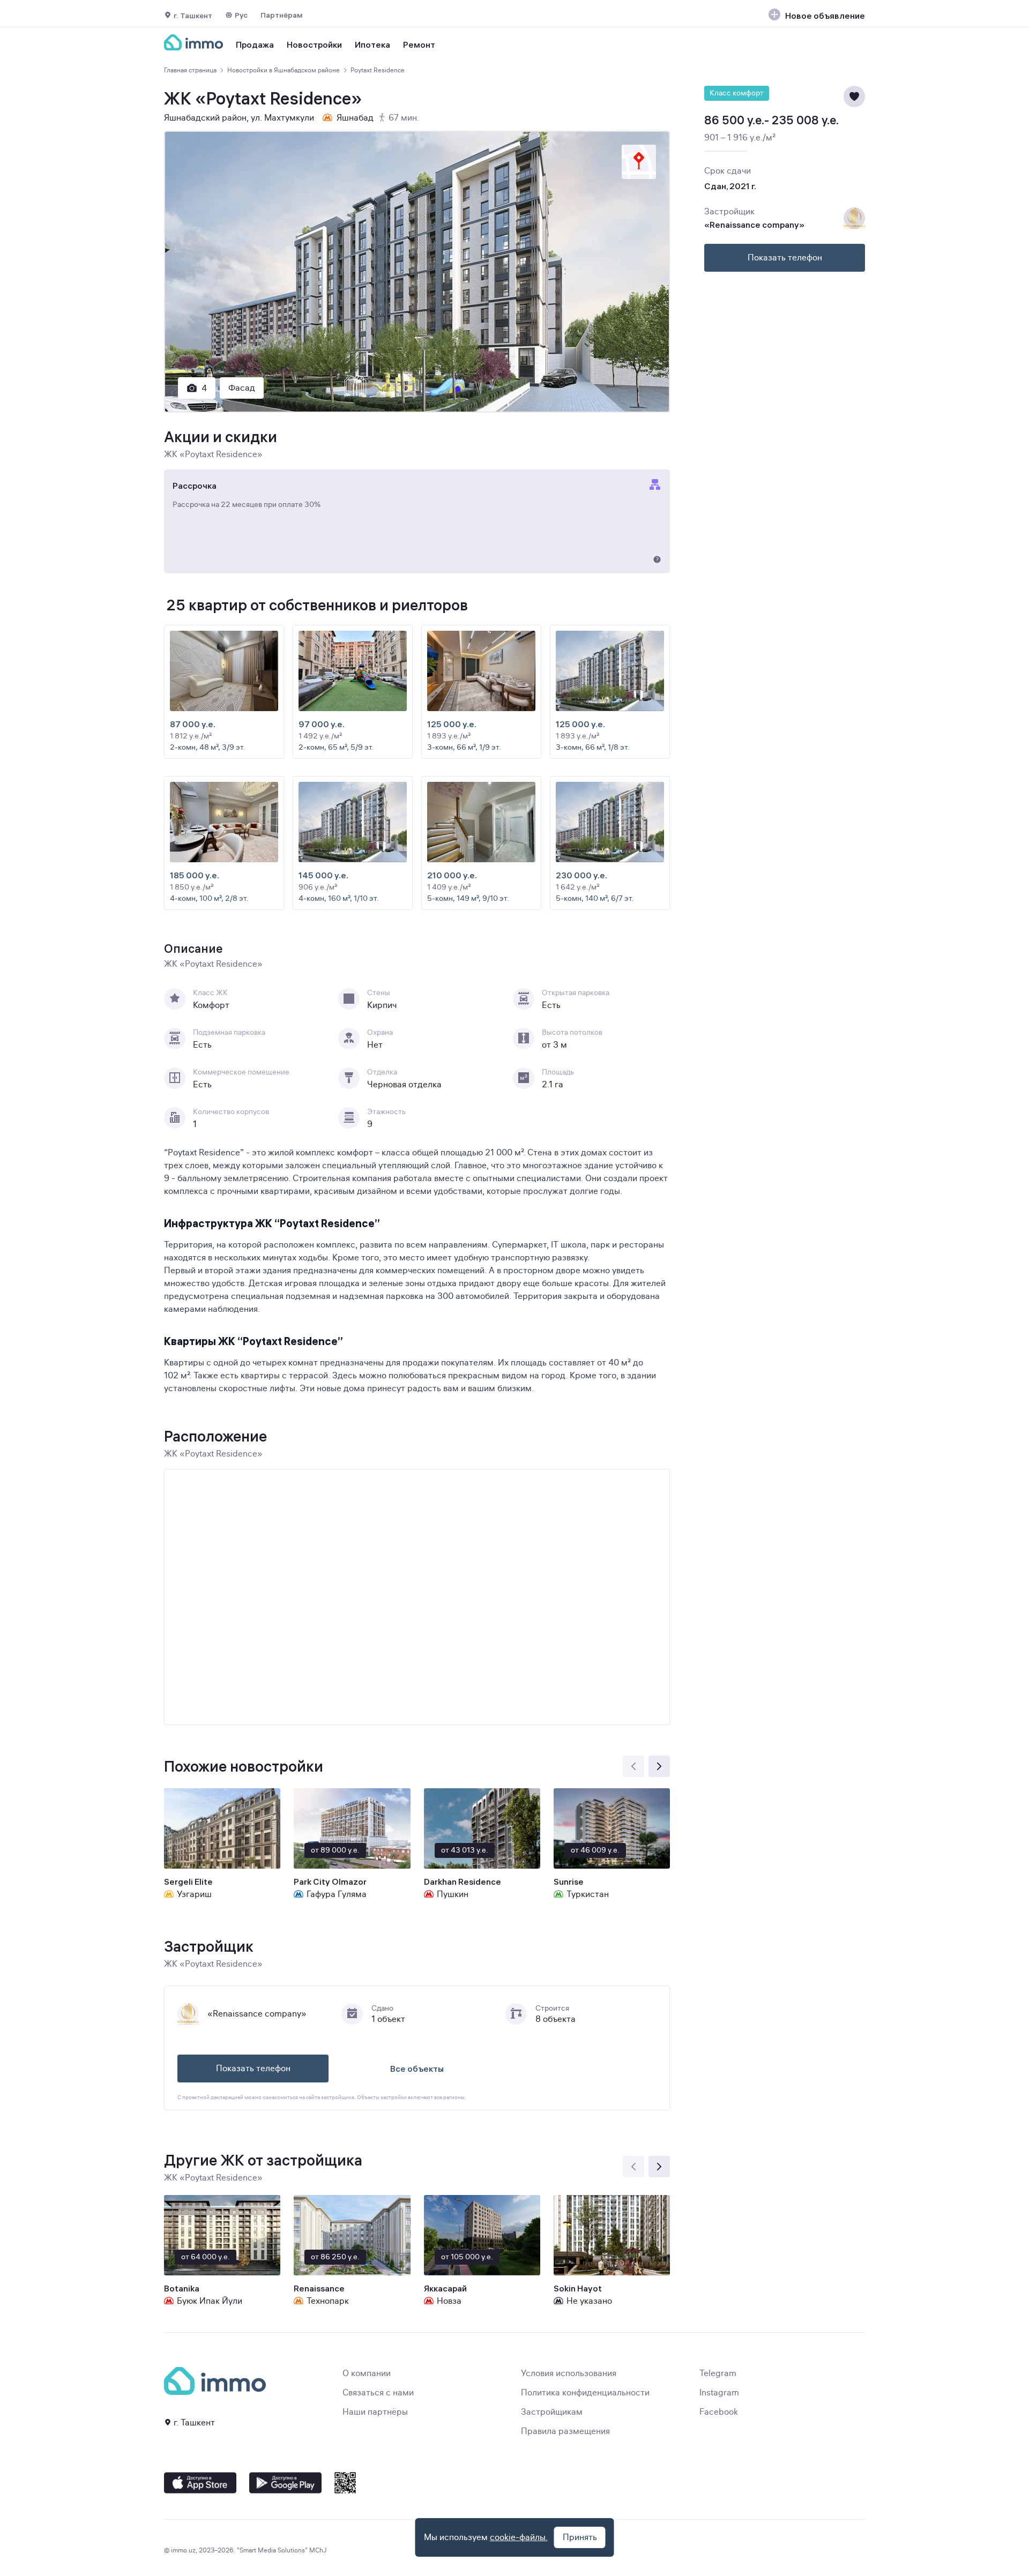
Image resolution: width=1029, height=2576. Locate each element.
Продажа (255, 44)
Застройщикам (552, 2412)
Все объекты (417, 2069)
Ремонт (419, 44)
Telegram (718, 2373)
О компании (367, 2373)
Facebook (719, 2412)
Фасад (242, 388)
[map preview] (639, 162)
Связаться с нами (378, 2393)
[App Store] (200, 2483)
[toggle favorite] (854, 96)
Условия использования (569, 2373)
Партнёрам (282, 15)
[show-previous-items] (633, 1766)
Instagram (719, 2393)
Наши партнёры (375, 2412)
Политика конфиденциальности (585, 2393)
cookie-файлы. (519, 2537)
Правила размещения (565, 2431)
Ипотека (372, 44)
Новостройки (314, 44)
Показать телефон (253, 2069)
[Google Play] (285, 2483)
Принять (580, 2537)
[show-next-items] (659, 1766)
